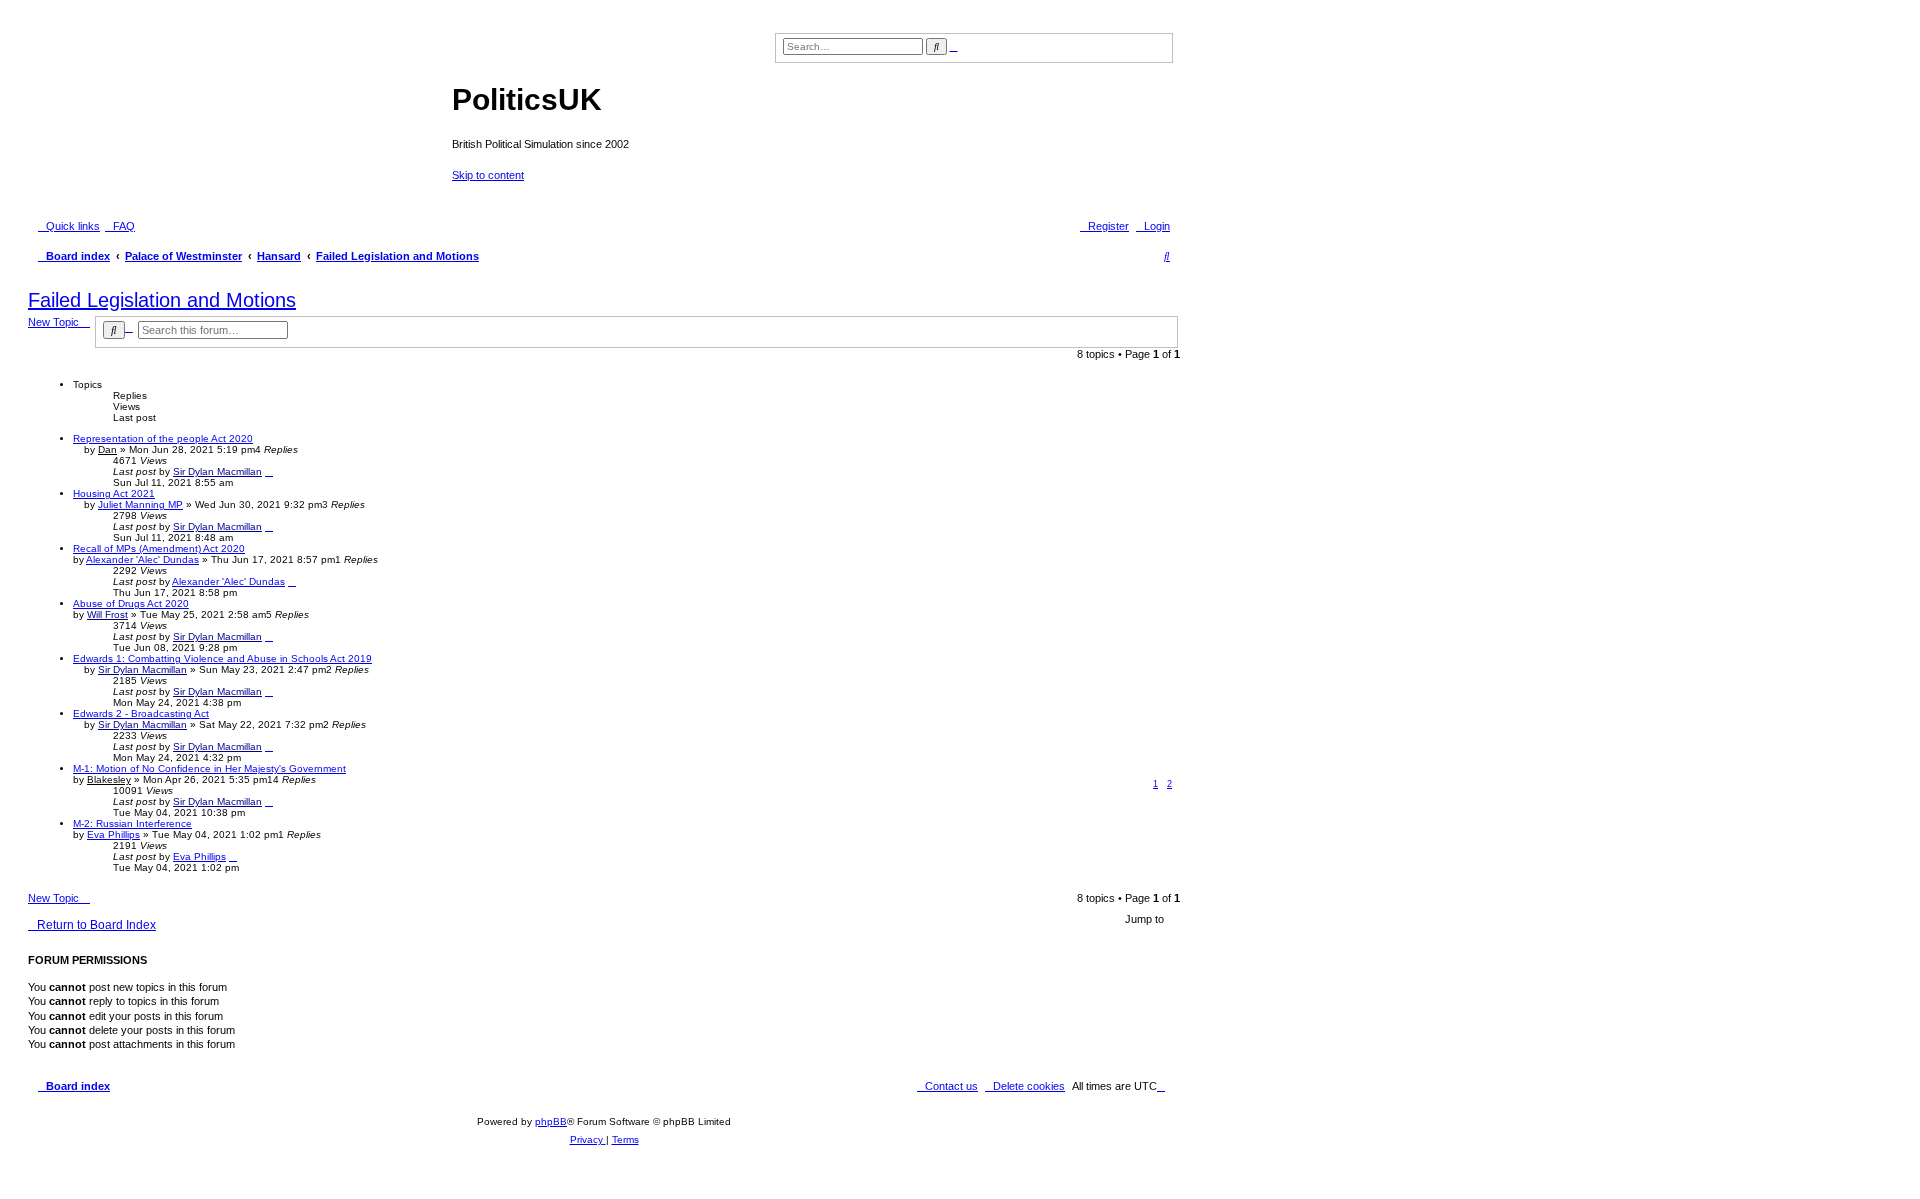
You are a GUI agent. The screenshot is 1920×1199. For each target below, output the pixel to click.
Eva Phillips (113, 834)
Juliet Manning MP (140, 504)
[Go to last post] (269, 471)
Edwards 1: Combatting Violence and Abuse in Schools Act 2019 (222, 658)
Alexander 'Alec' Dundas (142, 559)
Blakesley (109, 779)
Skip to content (488, 175)
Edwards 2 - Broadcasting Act (141, 713)
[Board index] (242, 105)
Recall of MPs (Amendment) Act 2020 (159, 548)
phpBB (551, 1121)
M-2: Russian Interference (132, 823)
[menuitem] (120, 226)
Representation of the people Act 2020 (163, 438)
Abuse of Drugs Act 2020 (131, 603)
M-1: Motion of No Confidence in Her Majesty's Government (209, 768)
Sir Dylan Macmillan (217, 471)
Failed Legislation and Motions (162, 300)
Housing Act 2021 (114, 493)
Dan (107, 449)
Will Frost (107, 614)
